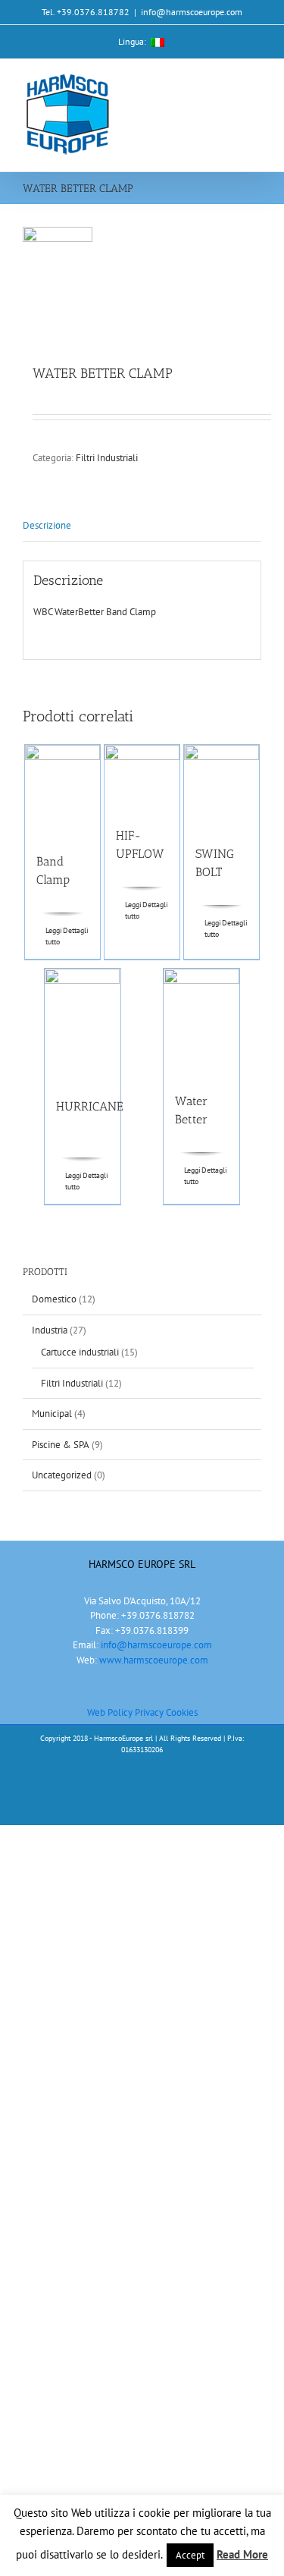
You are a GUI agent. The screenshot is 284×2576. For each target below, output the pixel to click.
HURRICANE (90, 1106)
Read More (242, 2554)
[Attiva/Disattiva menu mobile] (255, 82)
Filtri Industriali (107, 458)
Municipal (52, 1414)
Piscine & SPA (61, 1445)
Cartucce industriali (80, 1352)
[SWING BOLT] (222, 787)
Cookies (182, 1712)
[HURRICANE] (83, 1026)
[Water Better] (201, 1023)
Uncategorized (62, 1475)
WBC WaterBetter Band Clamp (95, 612)
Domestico (54, 1299)
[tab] (142, 526)
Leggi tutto (54, 936)
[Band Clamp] (63, 792)
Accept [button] (190, 2555)
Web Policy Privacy (126, 1712)
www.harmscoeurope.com (154, 1660)
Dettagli (76, 930)
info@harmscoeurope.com (192, 12)
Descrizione (47, 525)
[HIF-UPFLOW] (142, 778)
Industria (50, 1330)
